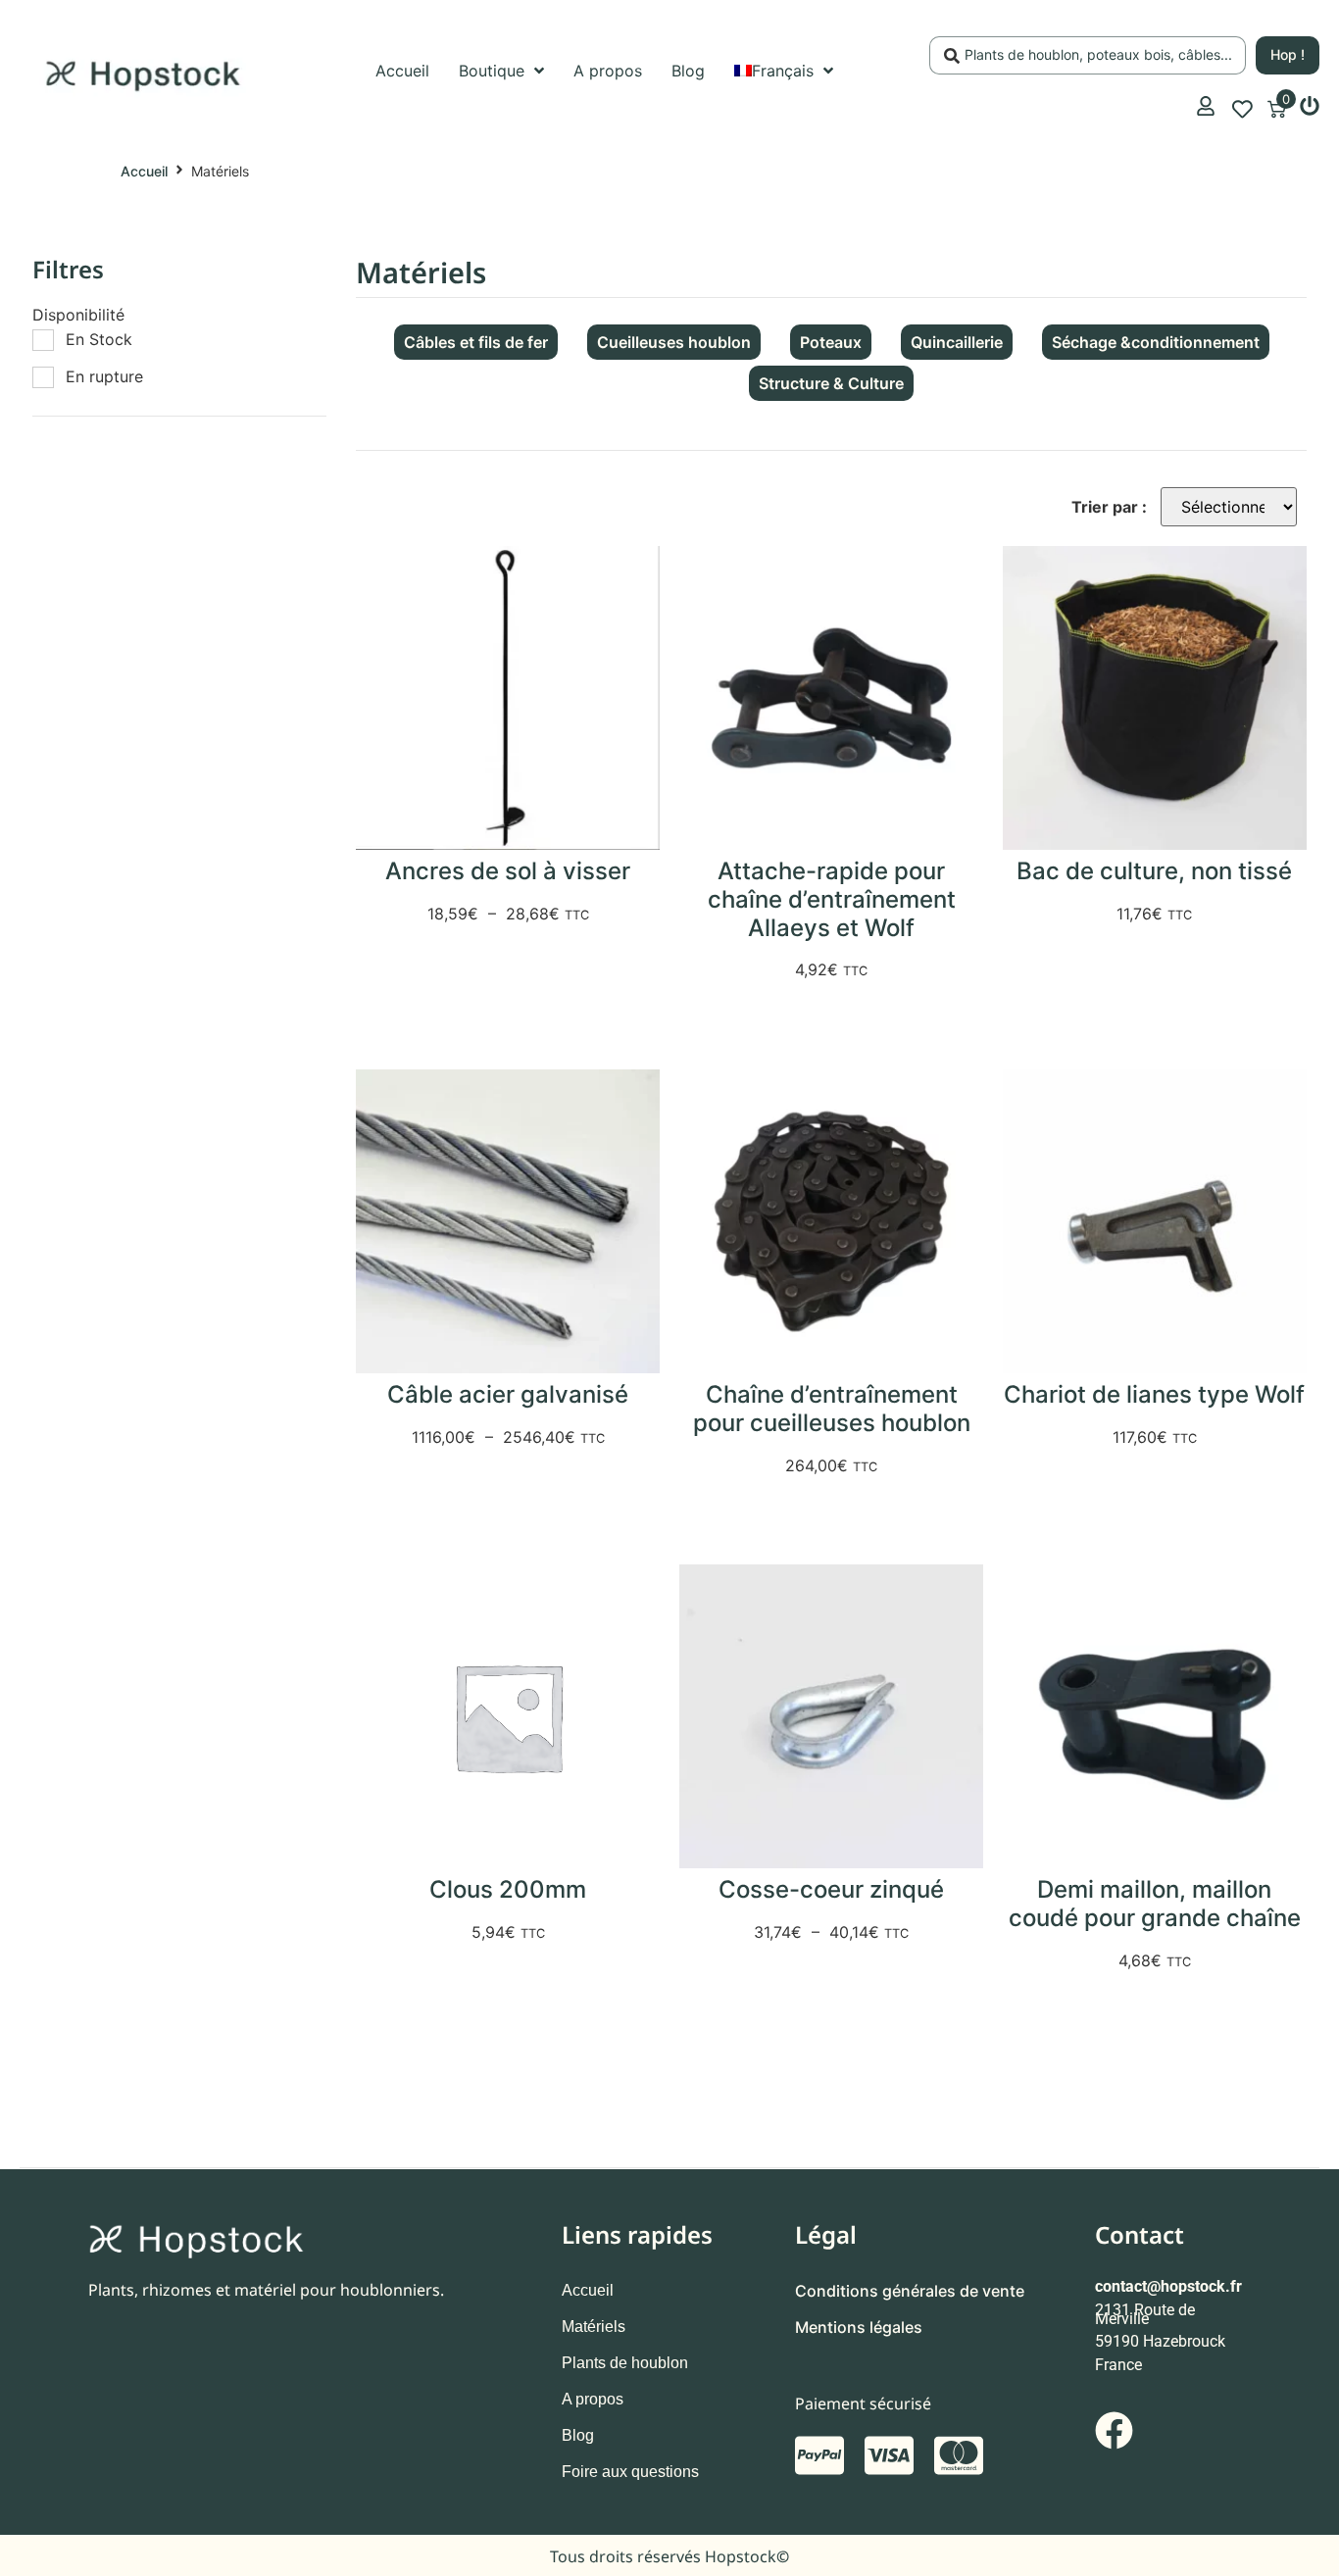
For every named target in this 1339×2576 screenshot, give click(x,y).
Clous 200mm (508, 1889)
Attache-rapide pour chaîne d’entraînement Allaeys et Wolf (832, 899)
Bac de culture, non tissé (1154, 871)
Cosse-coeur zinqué (831, 1889)
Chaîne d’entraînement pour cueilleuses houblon (832, 1409)
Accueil (144, 171)
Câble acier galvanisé (508, 1394)
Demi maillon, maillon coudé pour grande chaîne (1155, 1904)
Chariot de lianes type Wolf (1154, 1394)
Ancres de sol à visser (508, 871)
